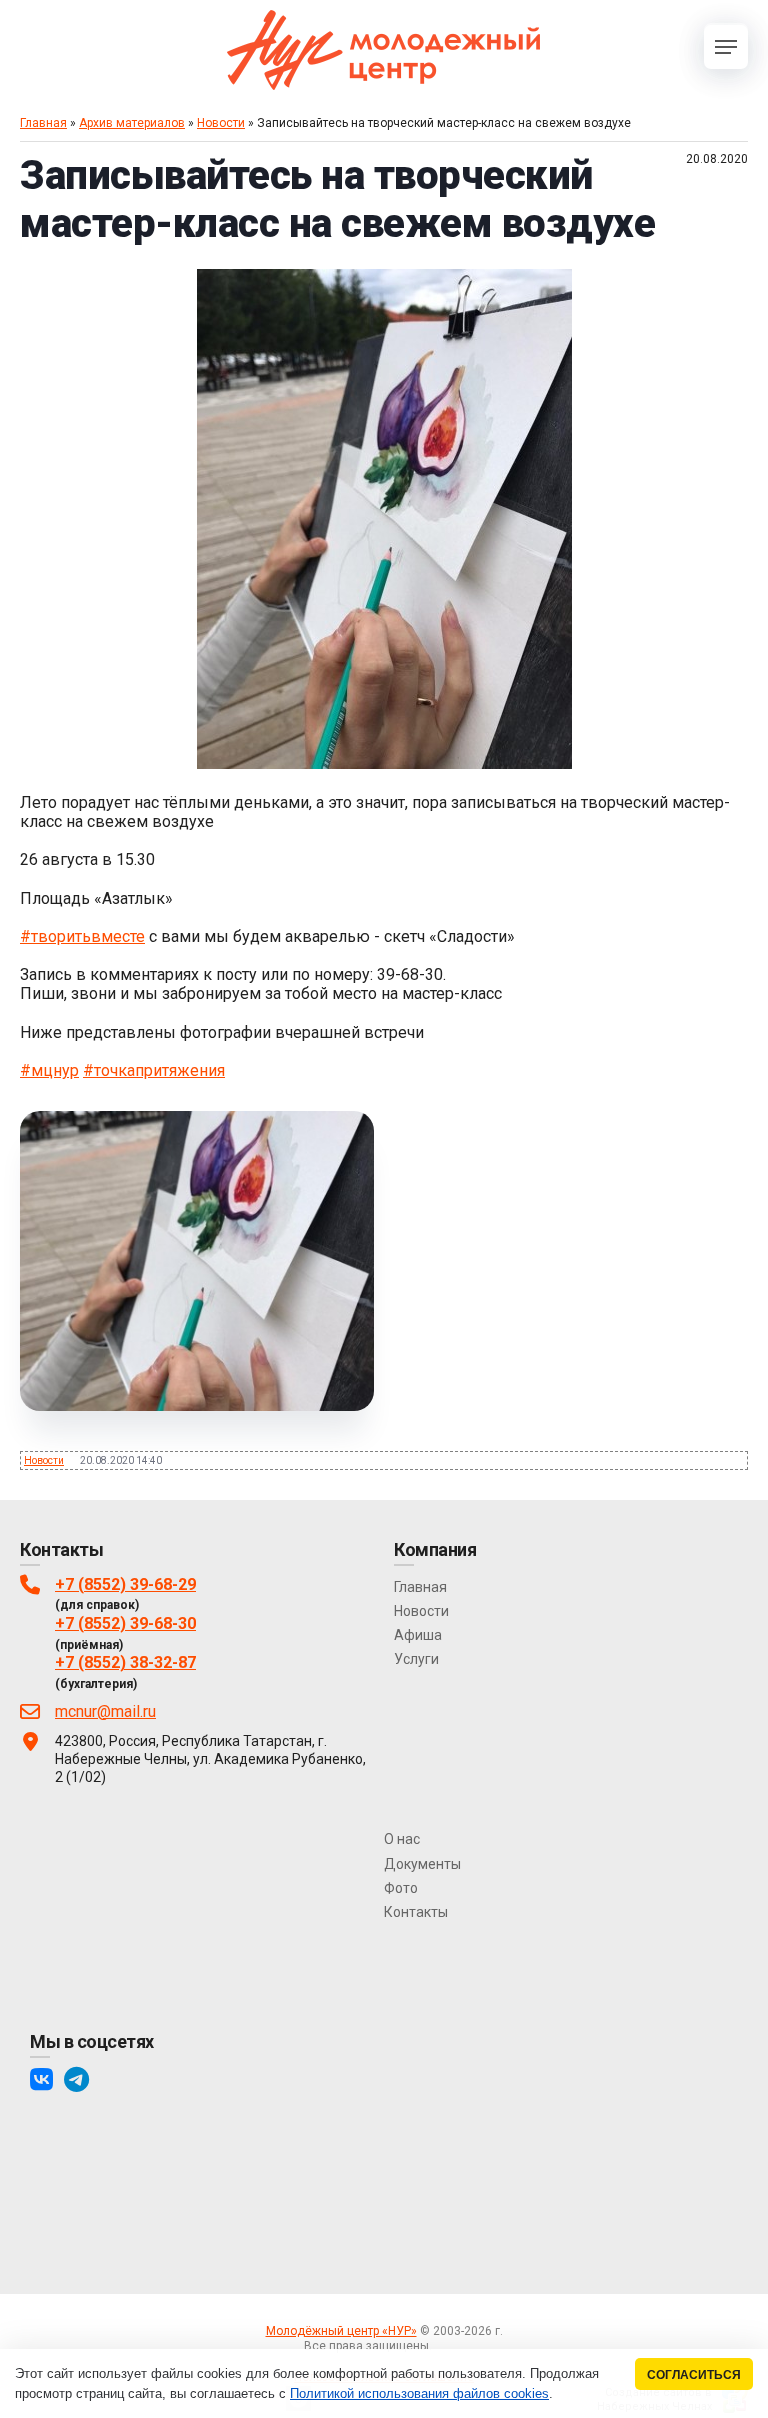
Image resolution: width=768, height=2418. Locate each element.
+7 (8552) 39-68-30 (125, 1623)
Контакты (416, 1912)
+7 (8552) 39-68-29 (125, 1584)
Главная (43, 123)
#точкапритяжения (154, 1070)
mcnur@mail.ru (105, 1711)
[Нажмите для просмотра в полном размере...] (384, 763)
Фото (401, 1888)
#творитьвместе (82, 936)
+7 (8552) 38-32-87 (125, 1662)
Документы (422, 1864)
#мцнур (49, 1070)
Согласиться (694, 2374)
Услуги (416, 1659)
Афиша (418, 1635)
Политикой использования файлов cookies (419, 2393)
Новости (221, 123)
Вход (449, 2346)
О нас (402, 1839)
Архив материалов (132, 123)
